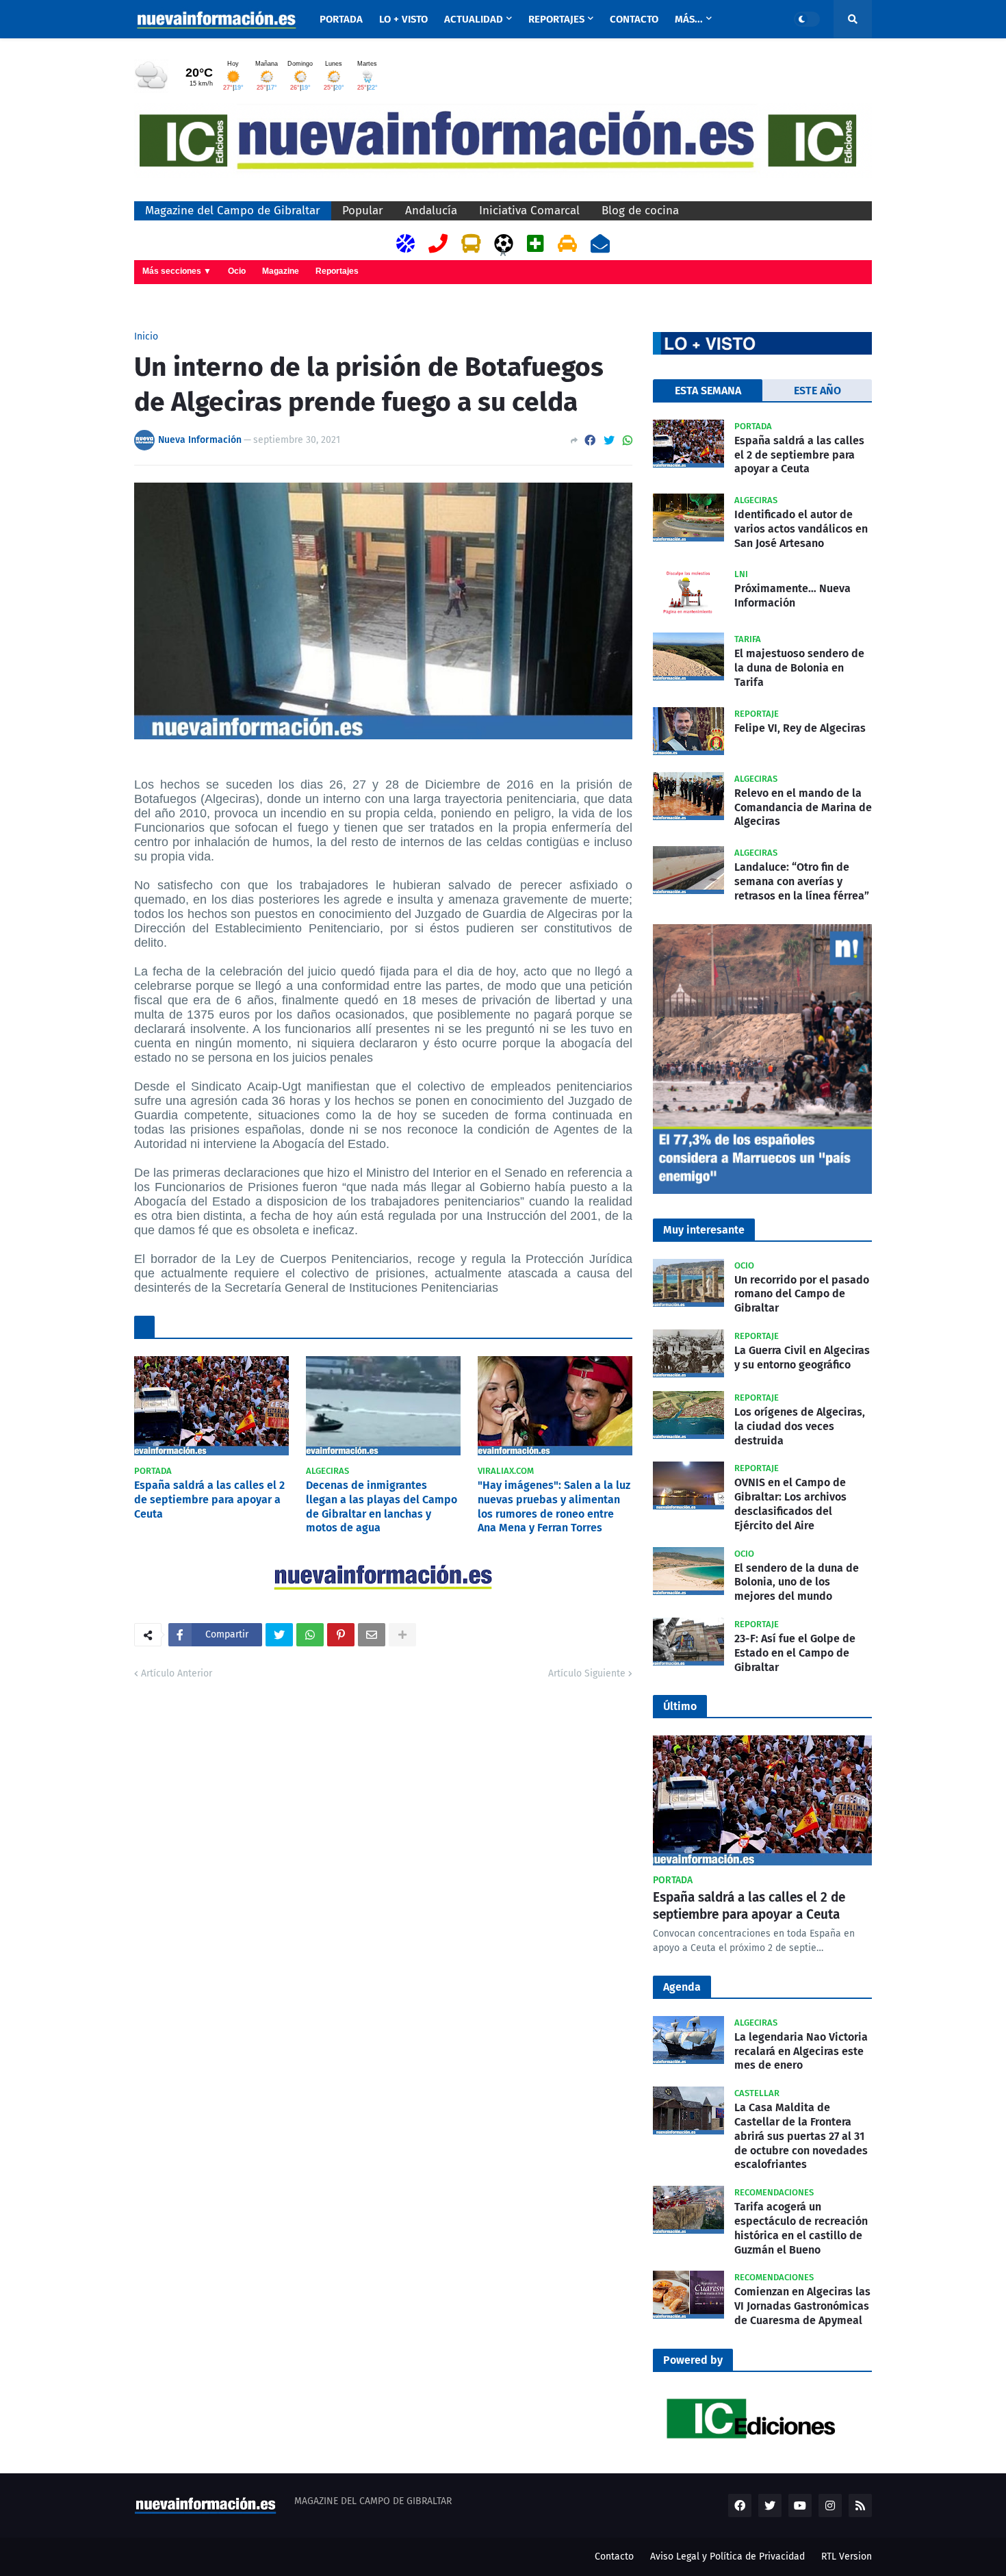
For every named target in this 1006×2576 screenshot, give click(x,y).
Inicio (146, 337)
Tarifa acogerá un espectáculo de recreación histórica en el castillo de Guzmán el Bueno (801, 2228)
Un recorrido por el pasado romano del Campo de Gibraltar (802, 1294)
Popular (363, 211)
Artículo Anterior (177, 1673)
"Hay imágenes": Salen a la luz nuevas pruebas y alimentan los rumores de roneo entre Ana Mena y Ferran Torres (554, 1506)
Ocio (237, 271)
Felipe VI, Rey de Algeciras (800, 728)
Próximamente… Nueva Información (792, 596)
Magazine (281, 271)
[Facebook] (590, 441)
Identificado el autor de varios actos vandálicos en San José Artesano (801, 529)
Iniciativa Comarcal (529, 211)
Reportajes (337, 271)
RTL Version (847, 2556)
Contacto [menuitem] (634, 19)
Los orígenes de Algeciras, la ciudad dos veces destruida (800, 1426)
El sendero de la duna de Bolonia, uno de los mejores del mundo (797, 1582)
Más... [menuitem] (689, 19)
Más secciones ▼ (177, 271)
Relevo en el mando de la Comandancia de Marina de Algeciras (803, 807)
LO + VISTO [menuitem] (403, 19)
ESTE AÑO (817, 391)
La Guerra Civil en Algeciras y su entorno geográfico (802, 1357)
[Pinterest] (341, 1635)
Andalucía (431, 211)
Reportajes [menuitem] (556, 19)
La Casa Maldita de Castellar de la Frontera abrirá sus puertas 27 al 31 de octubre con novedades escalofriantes (801, 2136)
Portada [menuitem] (341, 19)
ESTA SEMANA (708, 391)
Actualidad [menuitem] (474, 19)
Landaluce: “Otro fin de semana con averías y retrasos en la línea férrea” (802, 881)
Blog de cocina (640, 211)
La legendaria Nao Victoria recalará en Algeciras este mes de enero (801, 2051)
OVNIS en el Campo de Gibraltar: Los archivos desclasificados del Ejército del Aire (790, 1504)
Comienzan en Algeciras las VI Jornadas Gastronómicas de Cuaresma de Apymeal (802, 2306)
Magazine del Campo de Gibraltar (233, 211)
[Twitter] (609, 441)
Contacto (614, 2556)
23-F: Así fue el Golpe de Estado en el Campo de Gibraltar (795, 1653)
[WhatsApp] (628, 441)
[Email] (372, 1635)
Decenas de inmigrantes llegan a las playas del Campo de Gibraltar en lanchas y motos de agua (382, 1506)
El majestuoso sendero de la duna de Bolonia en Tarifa (799, 668)
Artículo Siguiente (587, 1673)
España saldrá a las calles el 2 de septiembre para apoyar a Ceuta (209, 1500)
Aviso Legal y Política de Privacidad (727, 2556)
